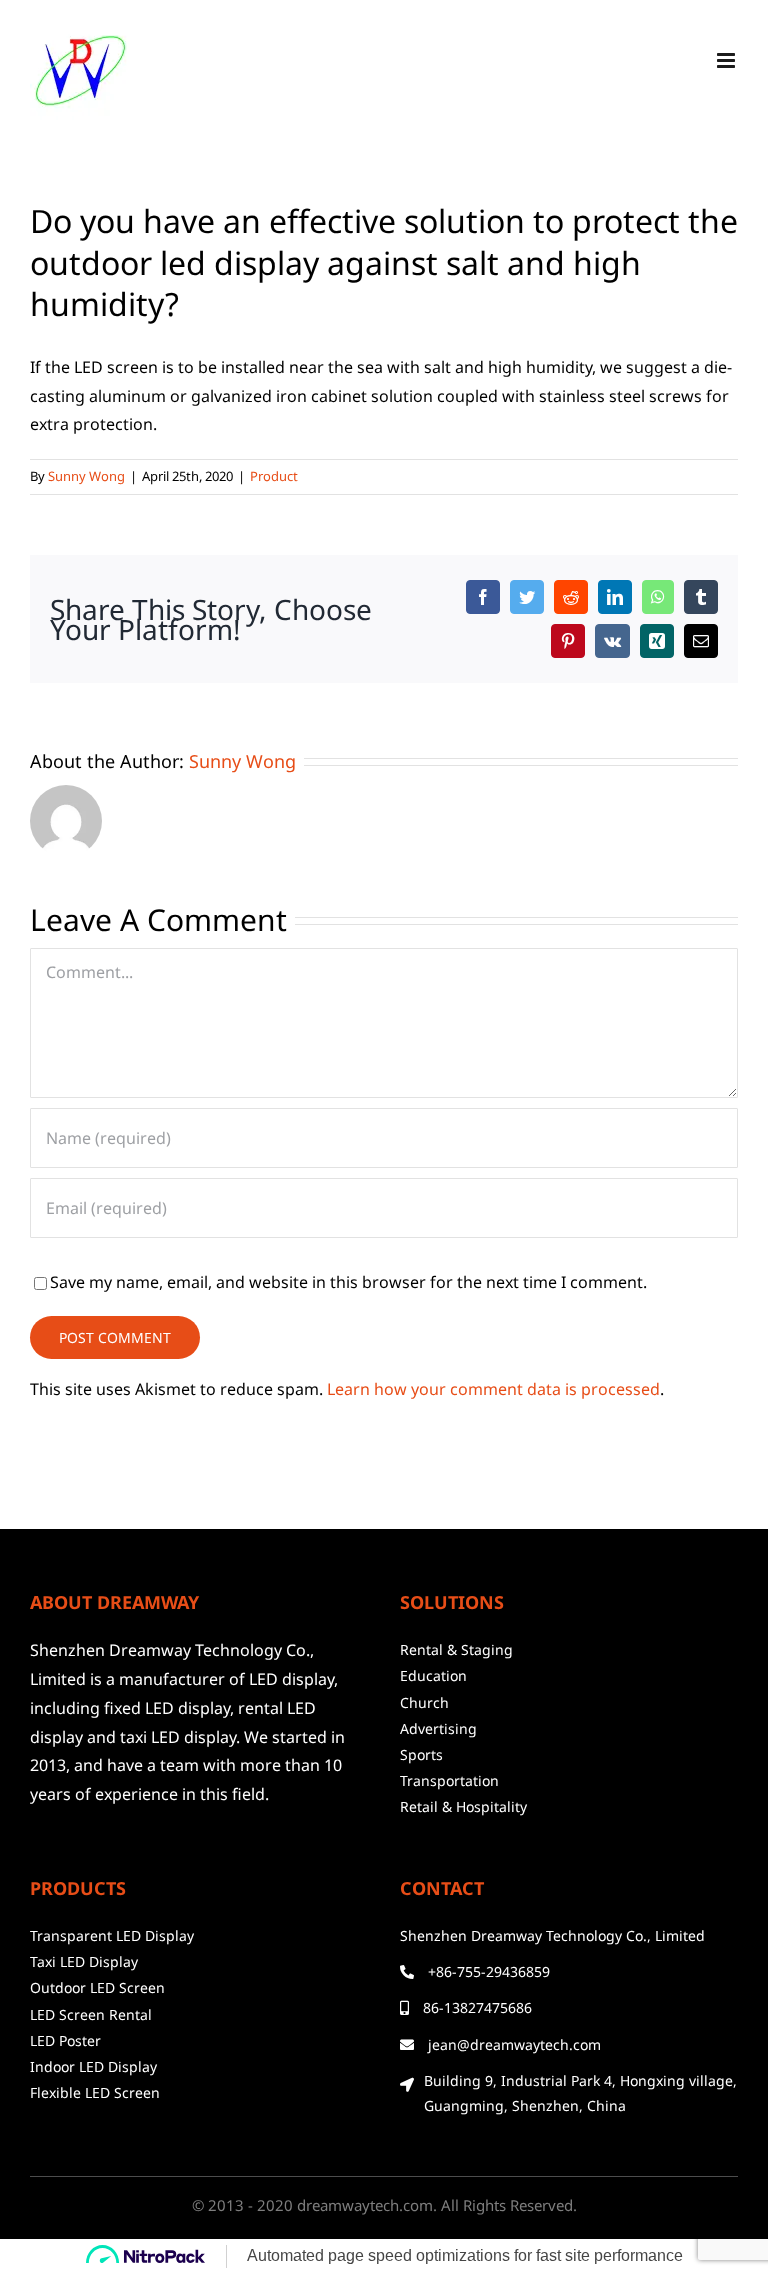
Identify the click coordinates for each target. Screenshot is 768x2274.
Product (274, 476)
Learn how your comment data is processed (493, 1389)
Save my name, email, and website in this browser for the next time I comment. (348, 1282)
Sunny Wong (86, 476)
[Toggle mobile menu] (727, 60)
